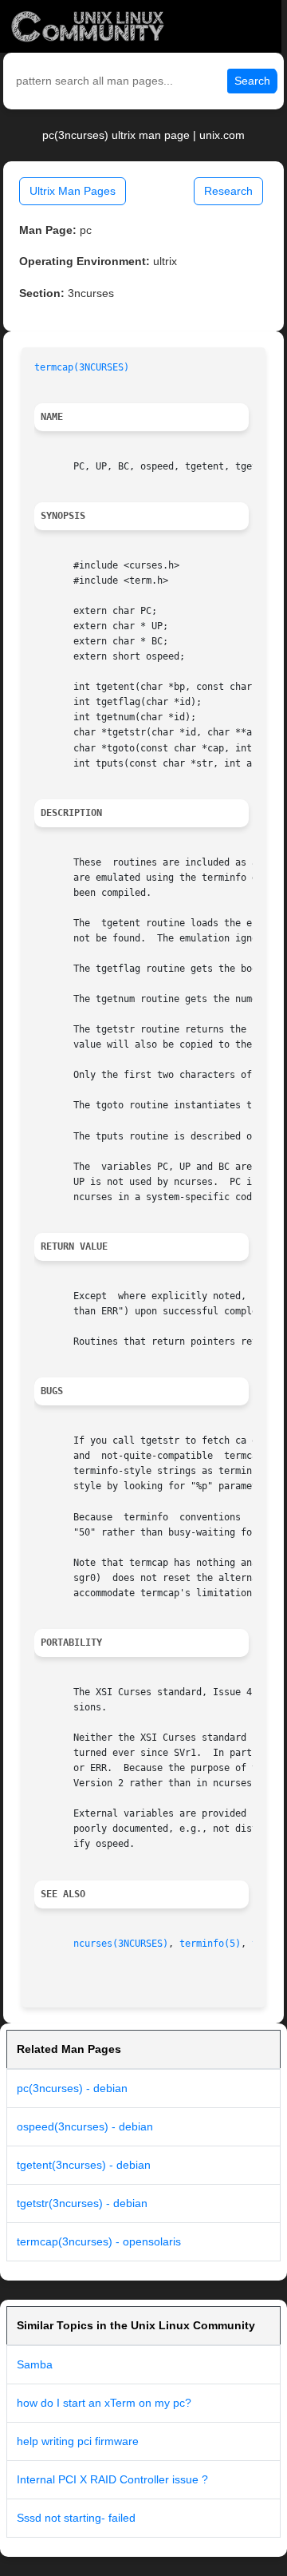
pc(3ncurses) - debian (72, 2088)
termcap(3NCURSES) (82, 367)
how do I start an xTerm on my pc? (104, 2403)
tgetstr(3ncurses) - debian (82, 2203)
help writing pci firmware (78, 2441)
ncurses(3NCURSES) (121, 1944)
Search (252, 81)
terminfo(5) (210, 1944)
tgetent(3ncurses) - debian (84, 2165)
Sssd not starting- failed (76, 2518)
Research (228, 191)
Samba (35, 2364)
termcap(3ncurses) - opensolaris (99, 2241)
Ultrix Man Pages (73, 191)
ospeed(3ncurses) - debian (85, 2126)
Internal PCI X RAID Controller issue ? (112, 2479)
